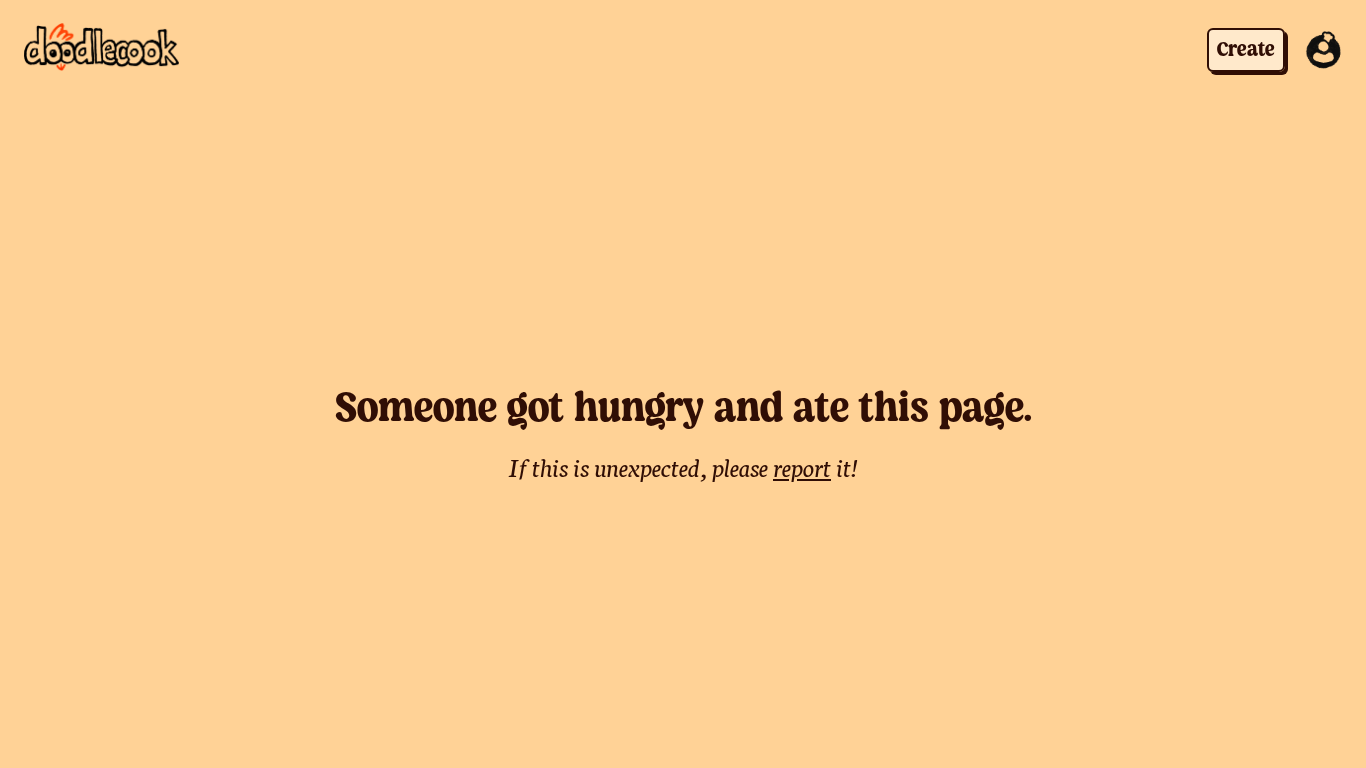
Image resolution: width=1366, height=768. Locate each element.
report (802, 466)
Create (1246, 50)
